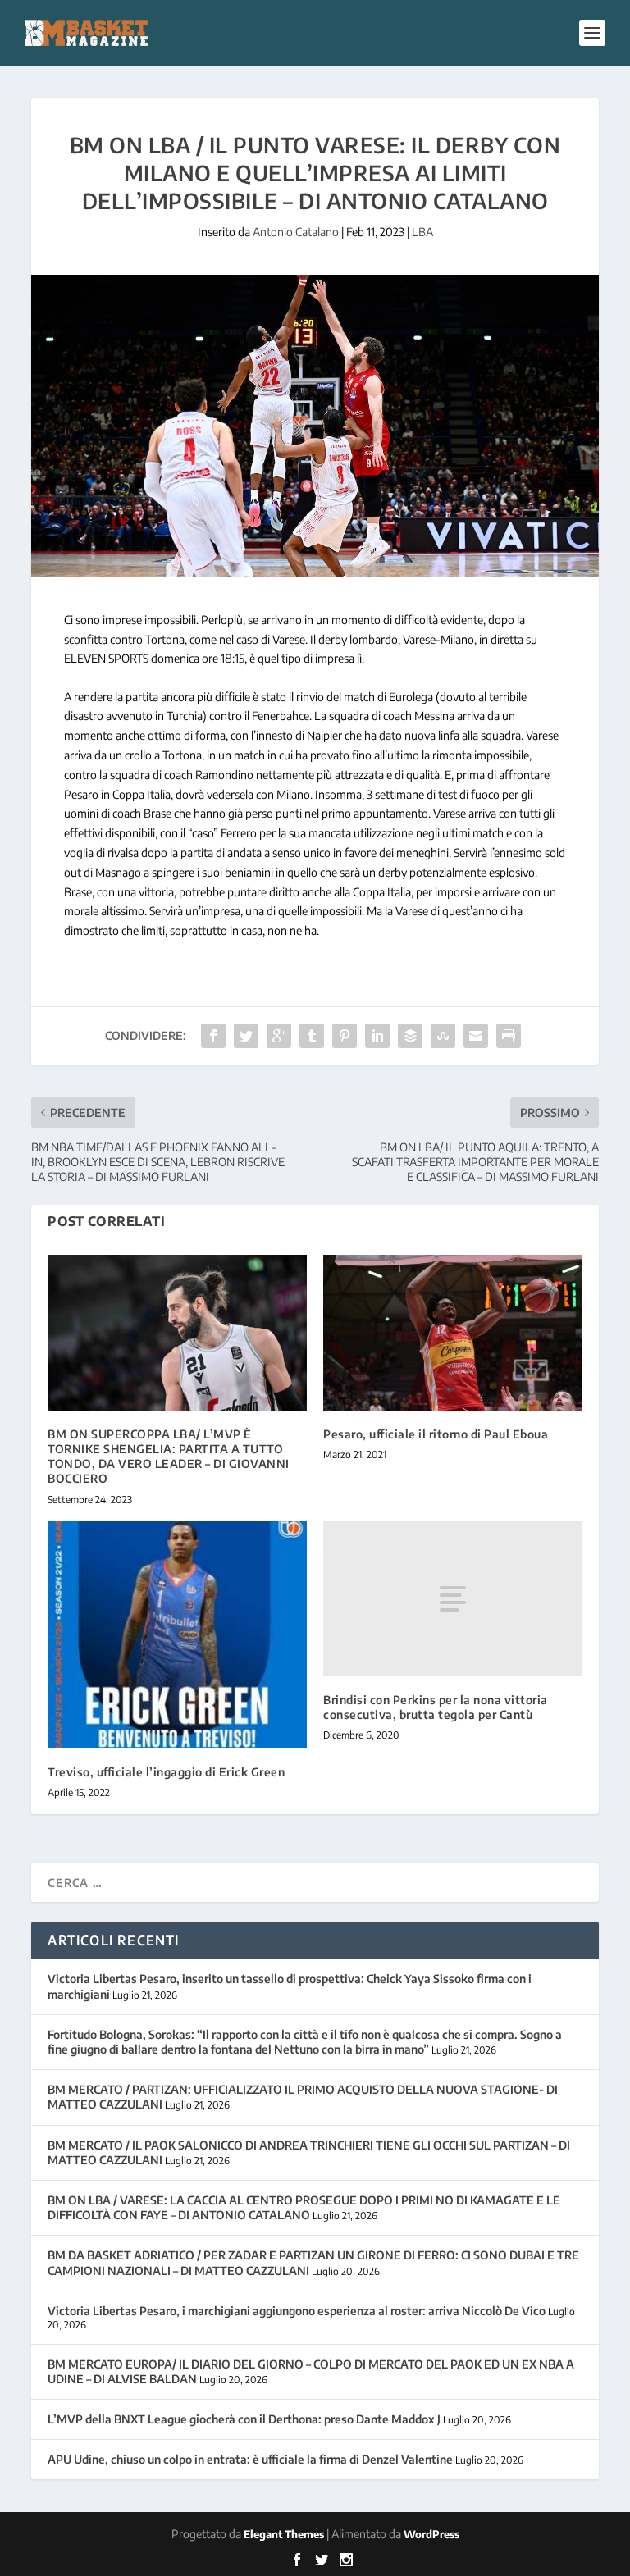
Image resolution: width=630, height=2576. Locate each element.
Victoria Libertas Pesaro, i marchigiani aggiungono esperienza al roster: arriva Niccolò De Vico (297, 2311)
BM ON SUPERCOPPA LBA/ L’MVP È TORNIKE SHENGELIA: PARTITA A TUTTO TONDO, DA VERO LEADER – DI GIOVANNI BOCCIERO (169, 1457)
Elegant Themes (284, 2534)
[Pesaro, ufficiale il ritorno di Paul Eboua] (453, 1332)
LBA (422, 232)
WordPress (431, 2534)
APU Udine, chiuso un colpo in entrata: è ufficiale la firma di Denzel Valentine (250, 2459)
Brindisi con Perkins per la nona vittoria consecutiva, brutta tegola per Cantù (436, 1707)
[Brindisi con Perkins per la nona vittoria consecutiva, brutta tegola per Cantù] (453, 1599)
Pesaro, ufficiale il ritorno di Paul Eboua (436, 1434)
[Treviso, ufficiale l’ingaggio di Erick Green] (177, 1635)
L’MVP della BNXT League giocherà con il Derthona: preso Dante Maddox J (244, 2419)
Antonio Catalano (296, 232)
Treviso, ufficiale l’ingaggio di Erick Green (166, 1772)
